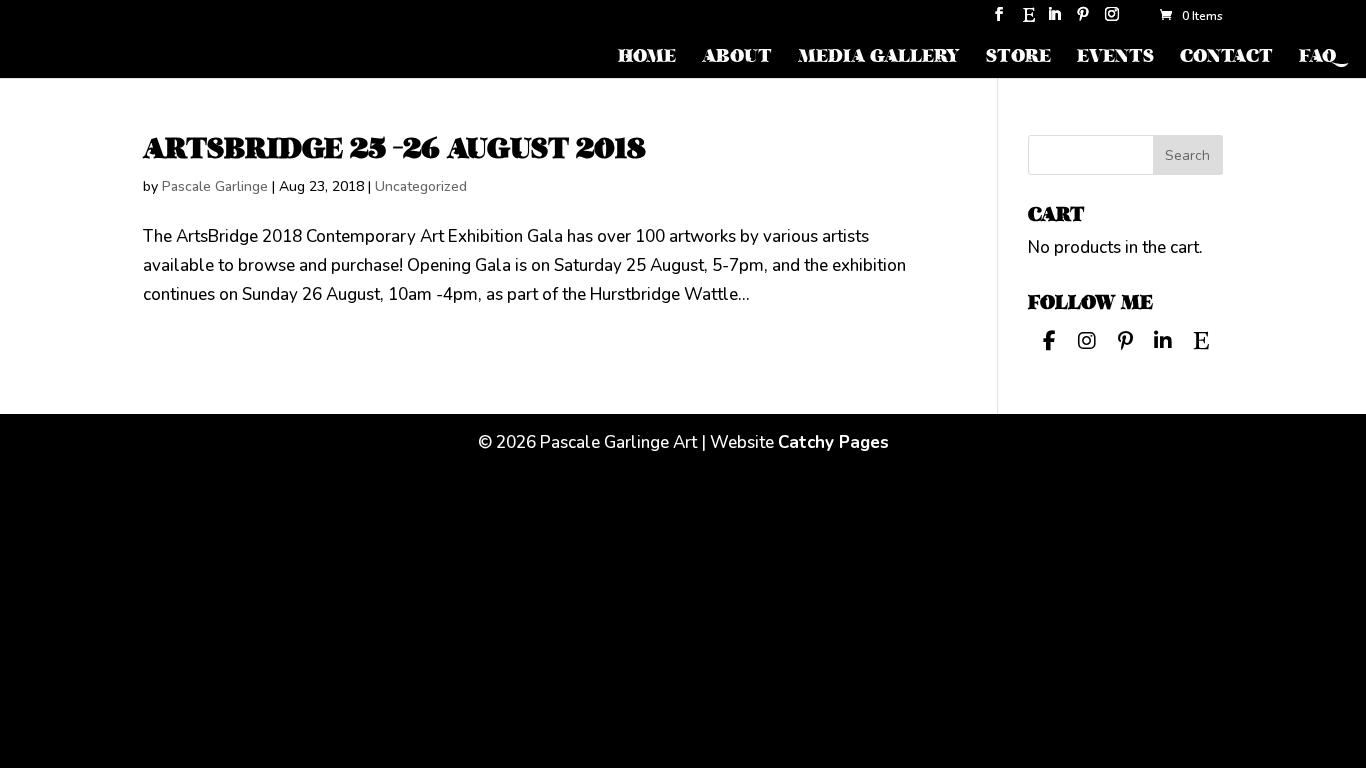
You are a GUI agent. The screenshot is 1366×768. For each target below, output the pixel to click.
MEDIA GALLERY (879, 58)
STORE (1018, 58)
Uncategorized (421, 186)
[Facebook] (1049, 339)
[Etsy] (1029, 20)
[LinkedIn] (1054, 20)
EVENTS (1115, 58)
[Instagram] (1112, 20)
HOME (647, 58)
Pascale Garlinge (215, 186)
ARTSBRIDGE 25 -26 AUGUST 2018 (394, 148)
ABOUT (737, 58)
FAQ (1317, 58)
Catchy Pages (833, 442)
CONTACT (1226, 58)
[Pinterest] (1083, 20)
